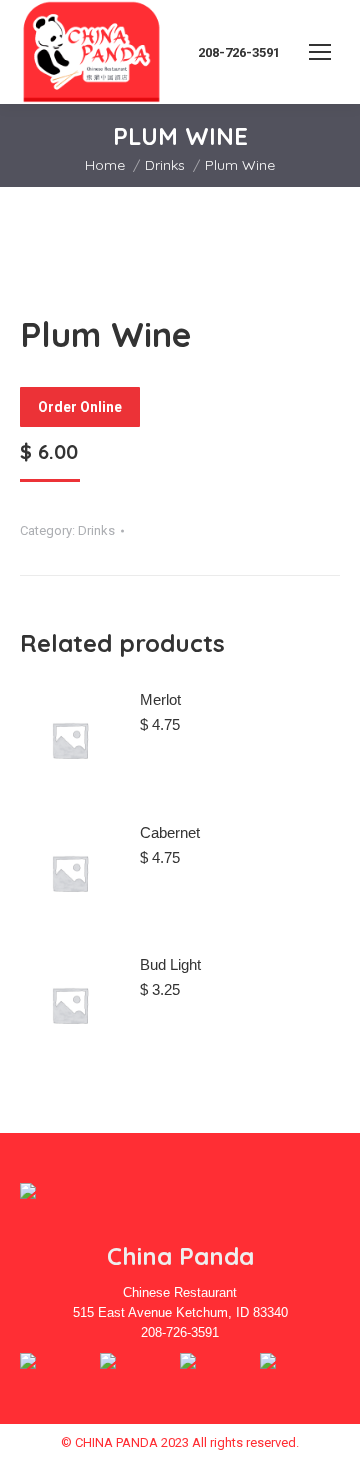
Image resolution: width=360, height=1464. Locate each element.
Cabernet (170, 832)
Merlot (160, 699)
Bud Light (170, 964)
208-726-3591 (239, 52)
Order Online (80, 407)
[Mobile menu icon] (320, 52)
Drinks (96, 530)
